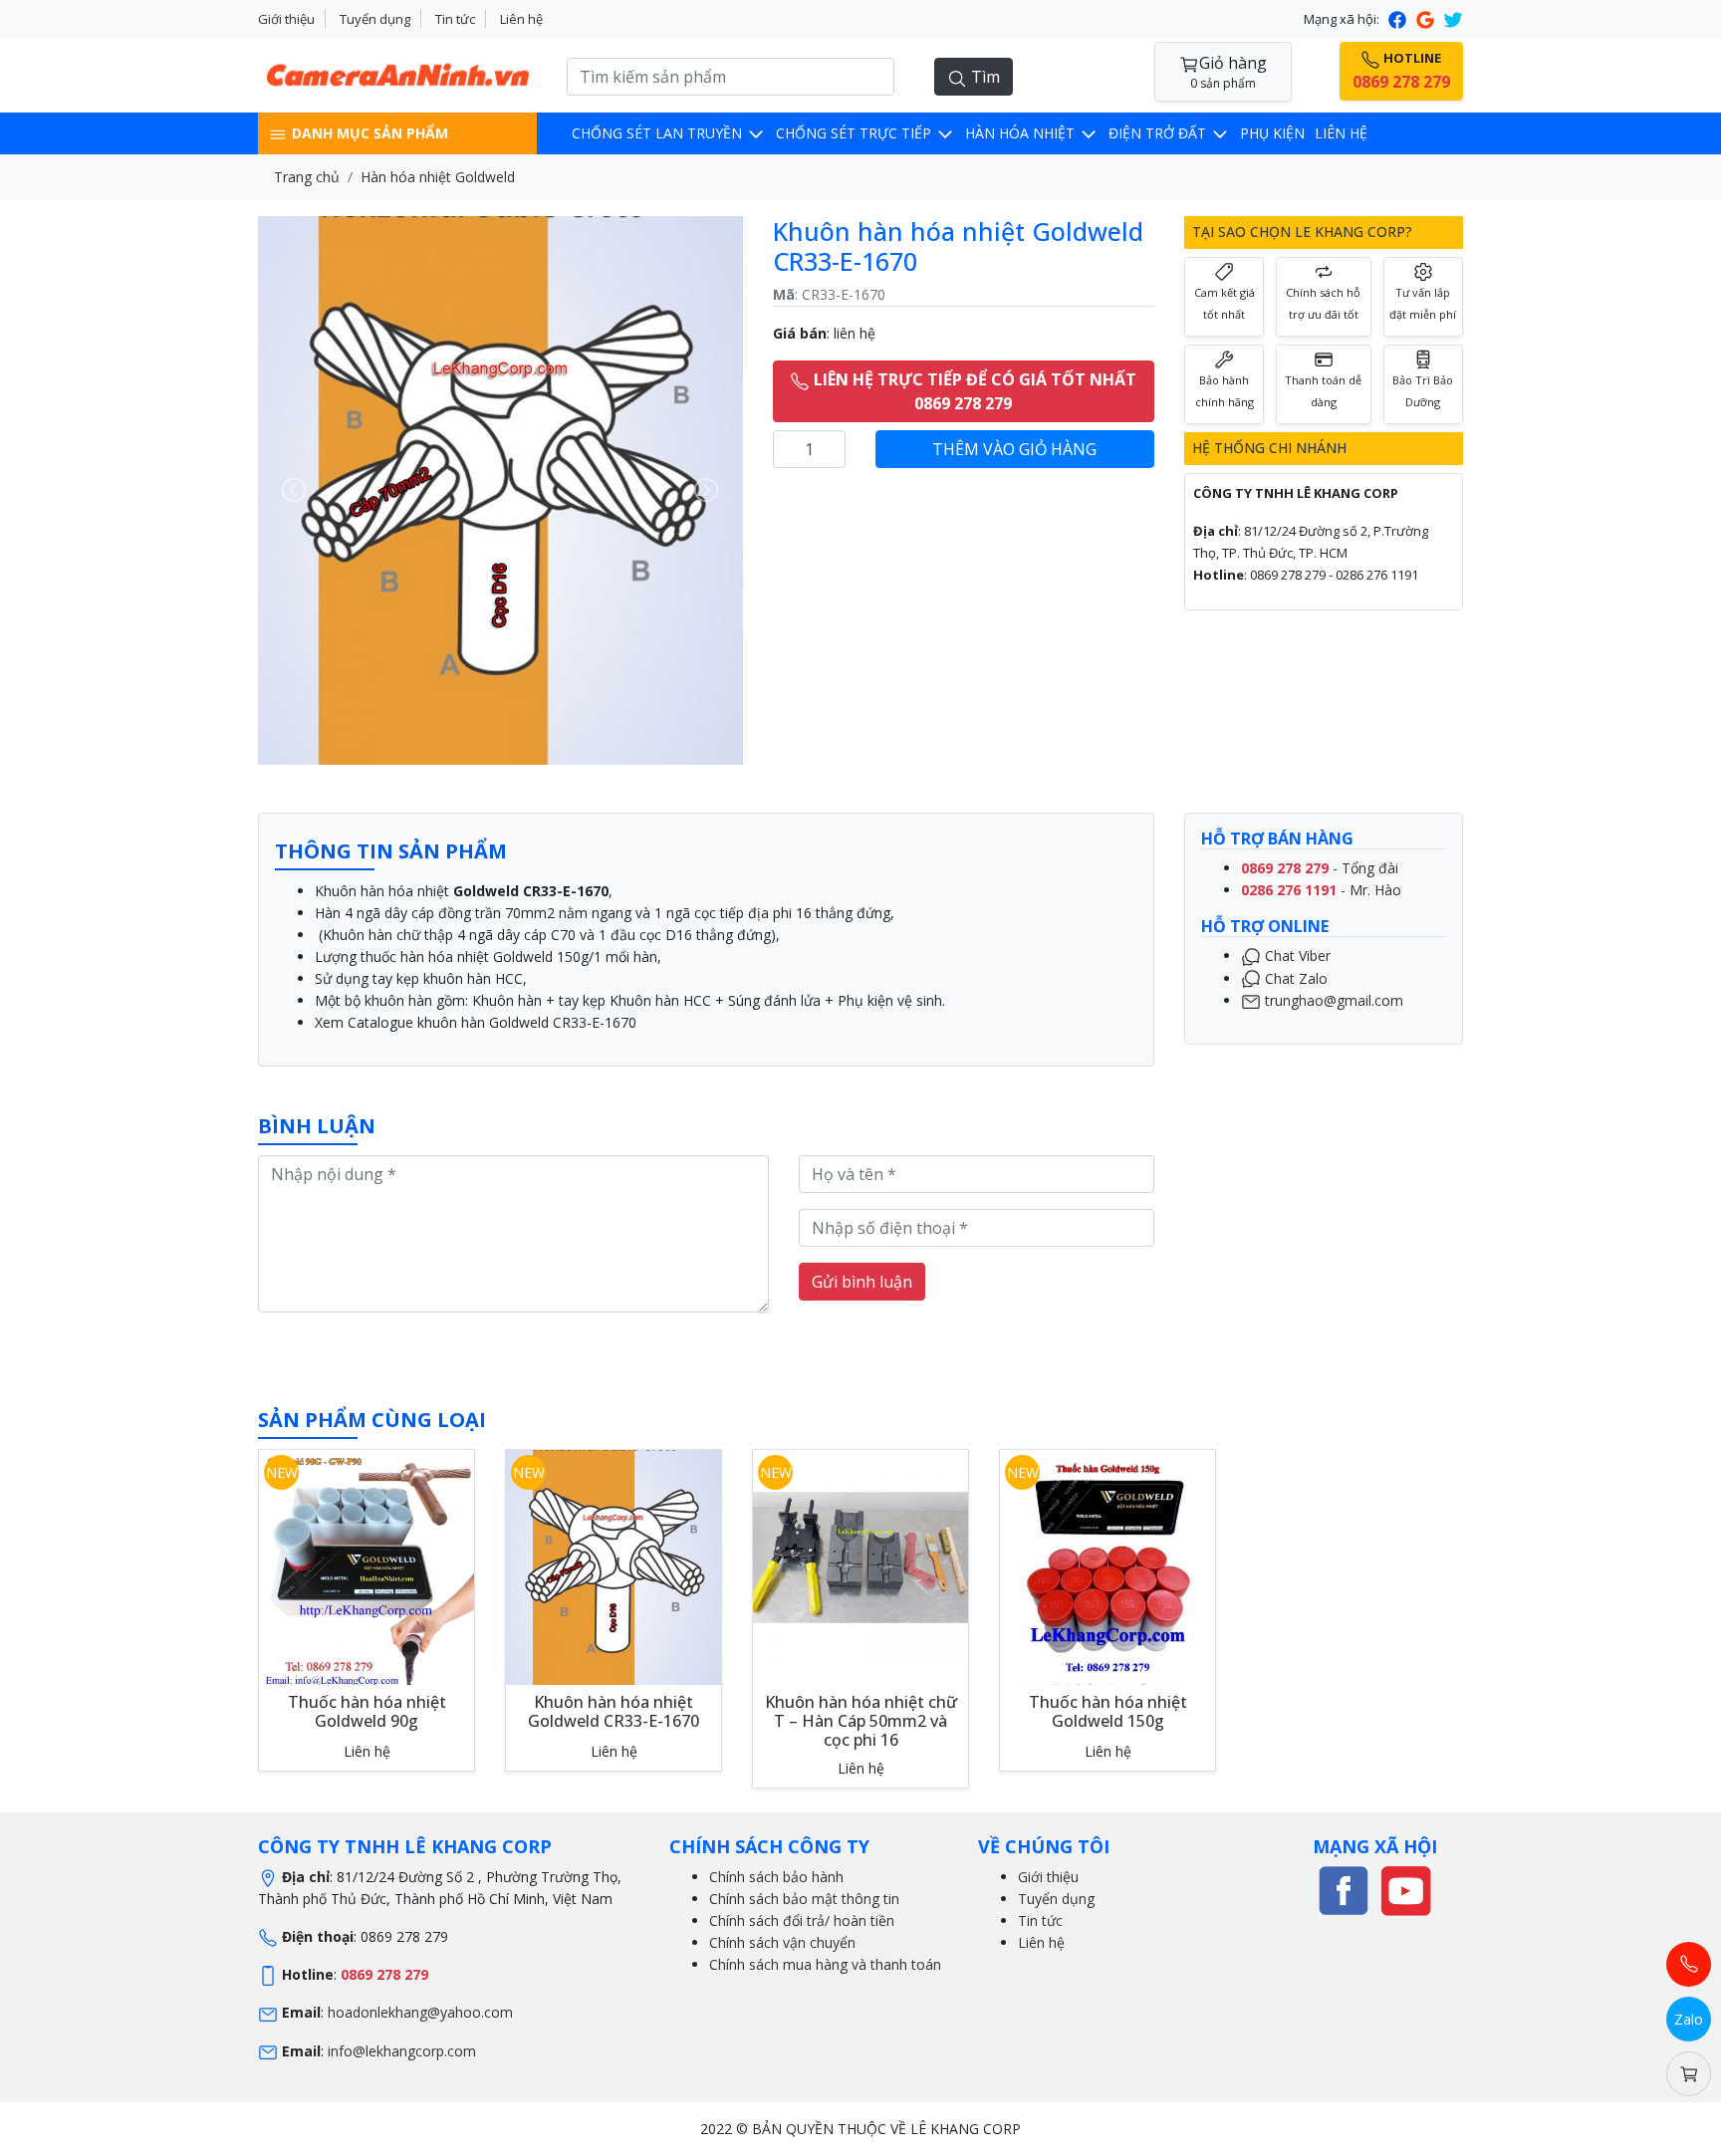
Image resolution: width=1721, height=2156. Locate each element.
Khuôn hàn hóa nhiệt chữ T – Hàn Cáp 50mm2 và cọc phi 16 (861, 1721)
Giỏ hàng (1229, 72)
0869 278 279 (384, 1974)
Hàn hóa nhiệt (1022, 133)
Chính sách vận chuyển (782, 1942)
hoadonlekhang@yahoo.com (420, 2012)
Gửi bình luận (862, 1282)
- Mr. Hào (1321, 890)
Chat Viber (1296, 956)
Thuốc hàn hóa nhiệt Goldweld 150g (1108, 1711)
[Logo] (397, 73)
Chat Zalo (1294, 977)
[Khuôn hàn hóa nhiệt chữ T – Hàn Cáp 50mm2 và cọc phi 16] (860, 1555)
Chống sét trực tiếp (856, 133)
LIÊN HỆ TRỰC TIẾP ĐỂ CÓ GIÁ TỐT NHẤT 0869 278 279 (973, 391)
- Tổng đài (1320, 868)
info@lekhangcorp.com (402, 2051)
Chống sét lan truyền (659, 133)
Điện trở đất (1159, 133)
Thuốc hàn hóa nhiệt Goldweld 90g (367, 1711)
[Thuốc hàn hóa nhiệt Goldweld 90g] (367, 1577)
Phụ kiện (1272, 133)
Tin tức (455, 19)
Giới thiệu (286, 19)
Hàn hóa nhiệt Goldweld (438, 177)
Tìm (983, 77)
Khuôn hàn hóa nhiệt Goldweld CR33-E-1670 (614, 1711)
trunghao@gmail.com (1332, 999)
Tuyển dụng (375, 19)
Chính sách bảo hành (776, 1877)
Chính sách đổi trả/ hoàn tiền (802, 1920)
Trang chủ (307, 177)
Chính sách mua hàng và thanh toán (825, 1964)
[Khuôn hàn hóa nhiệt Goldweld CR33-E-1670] (614, 1570)
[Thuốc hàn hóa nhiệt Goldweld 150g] (1107, 1577)
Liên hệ (521, 19)
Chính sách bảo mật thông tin (804, 1899)
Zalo (1689, 2019)
